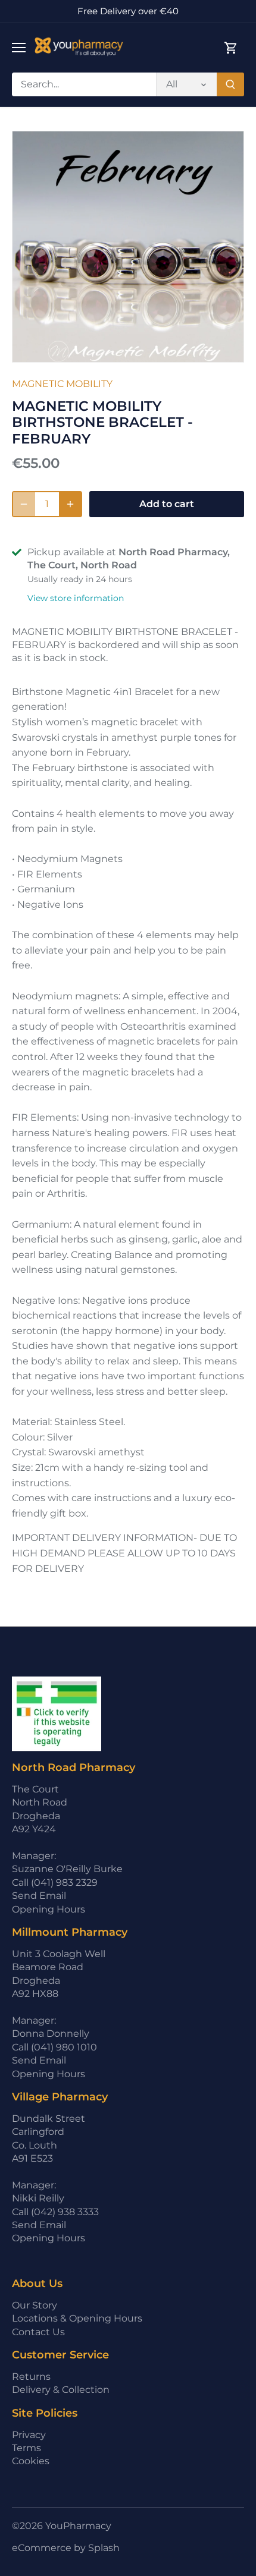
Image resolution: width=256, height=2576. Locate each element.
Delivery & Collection (61, 2390)
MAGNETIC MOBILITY (62, 384)
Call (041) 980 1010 (54, 2047)
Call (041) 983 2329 (55, 1883)
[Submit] (230, 84)
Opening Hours (49, 1909)
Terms (26, 2448)
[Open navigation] (19, 48)
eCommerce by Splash (66, 2548)
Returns (31, 2377)
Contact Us (38, 2332)
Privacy (29, 2435)
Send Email (39, 1896)
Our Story (35, 2305)
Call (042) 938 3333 (55, 2212)
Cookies (31, 2461)
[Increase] (70, 504)
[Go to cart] (231, 48)
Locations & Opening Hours (77, 2318)
